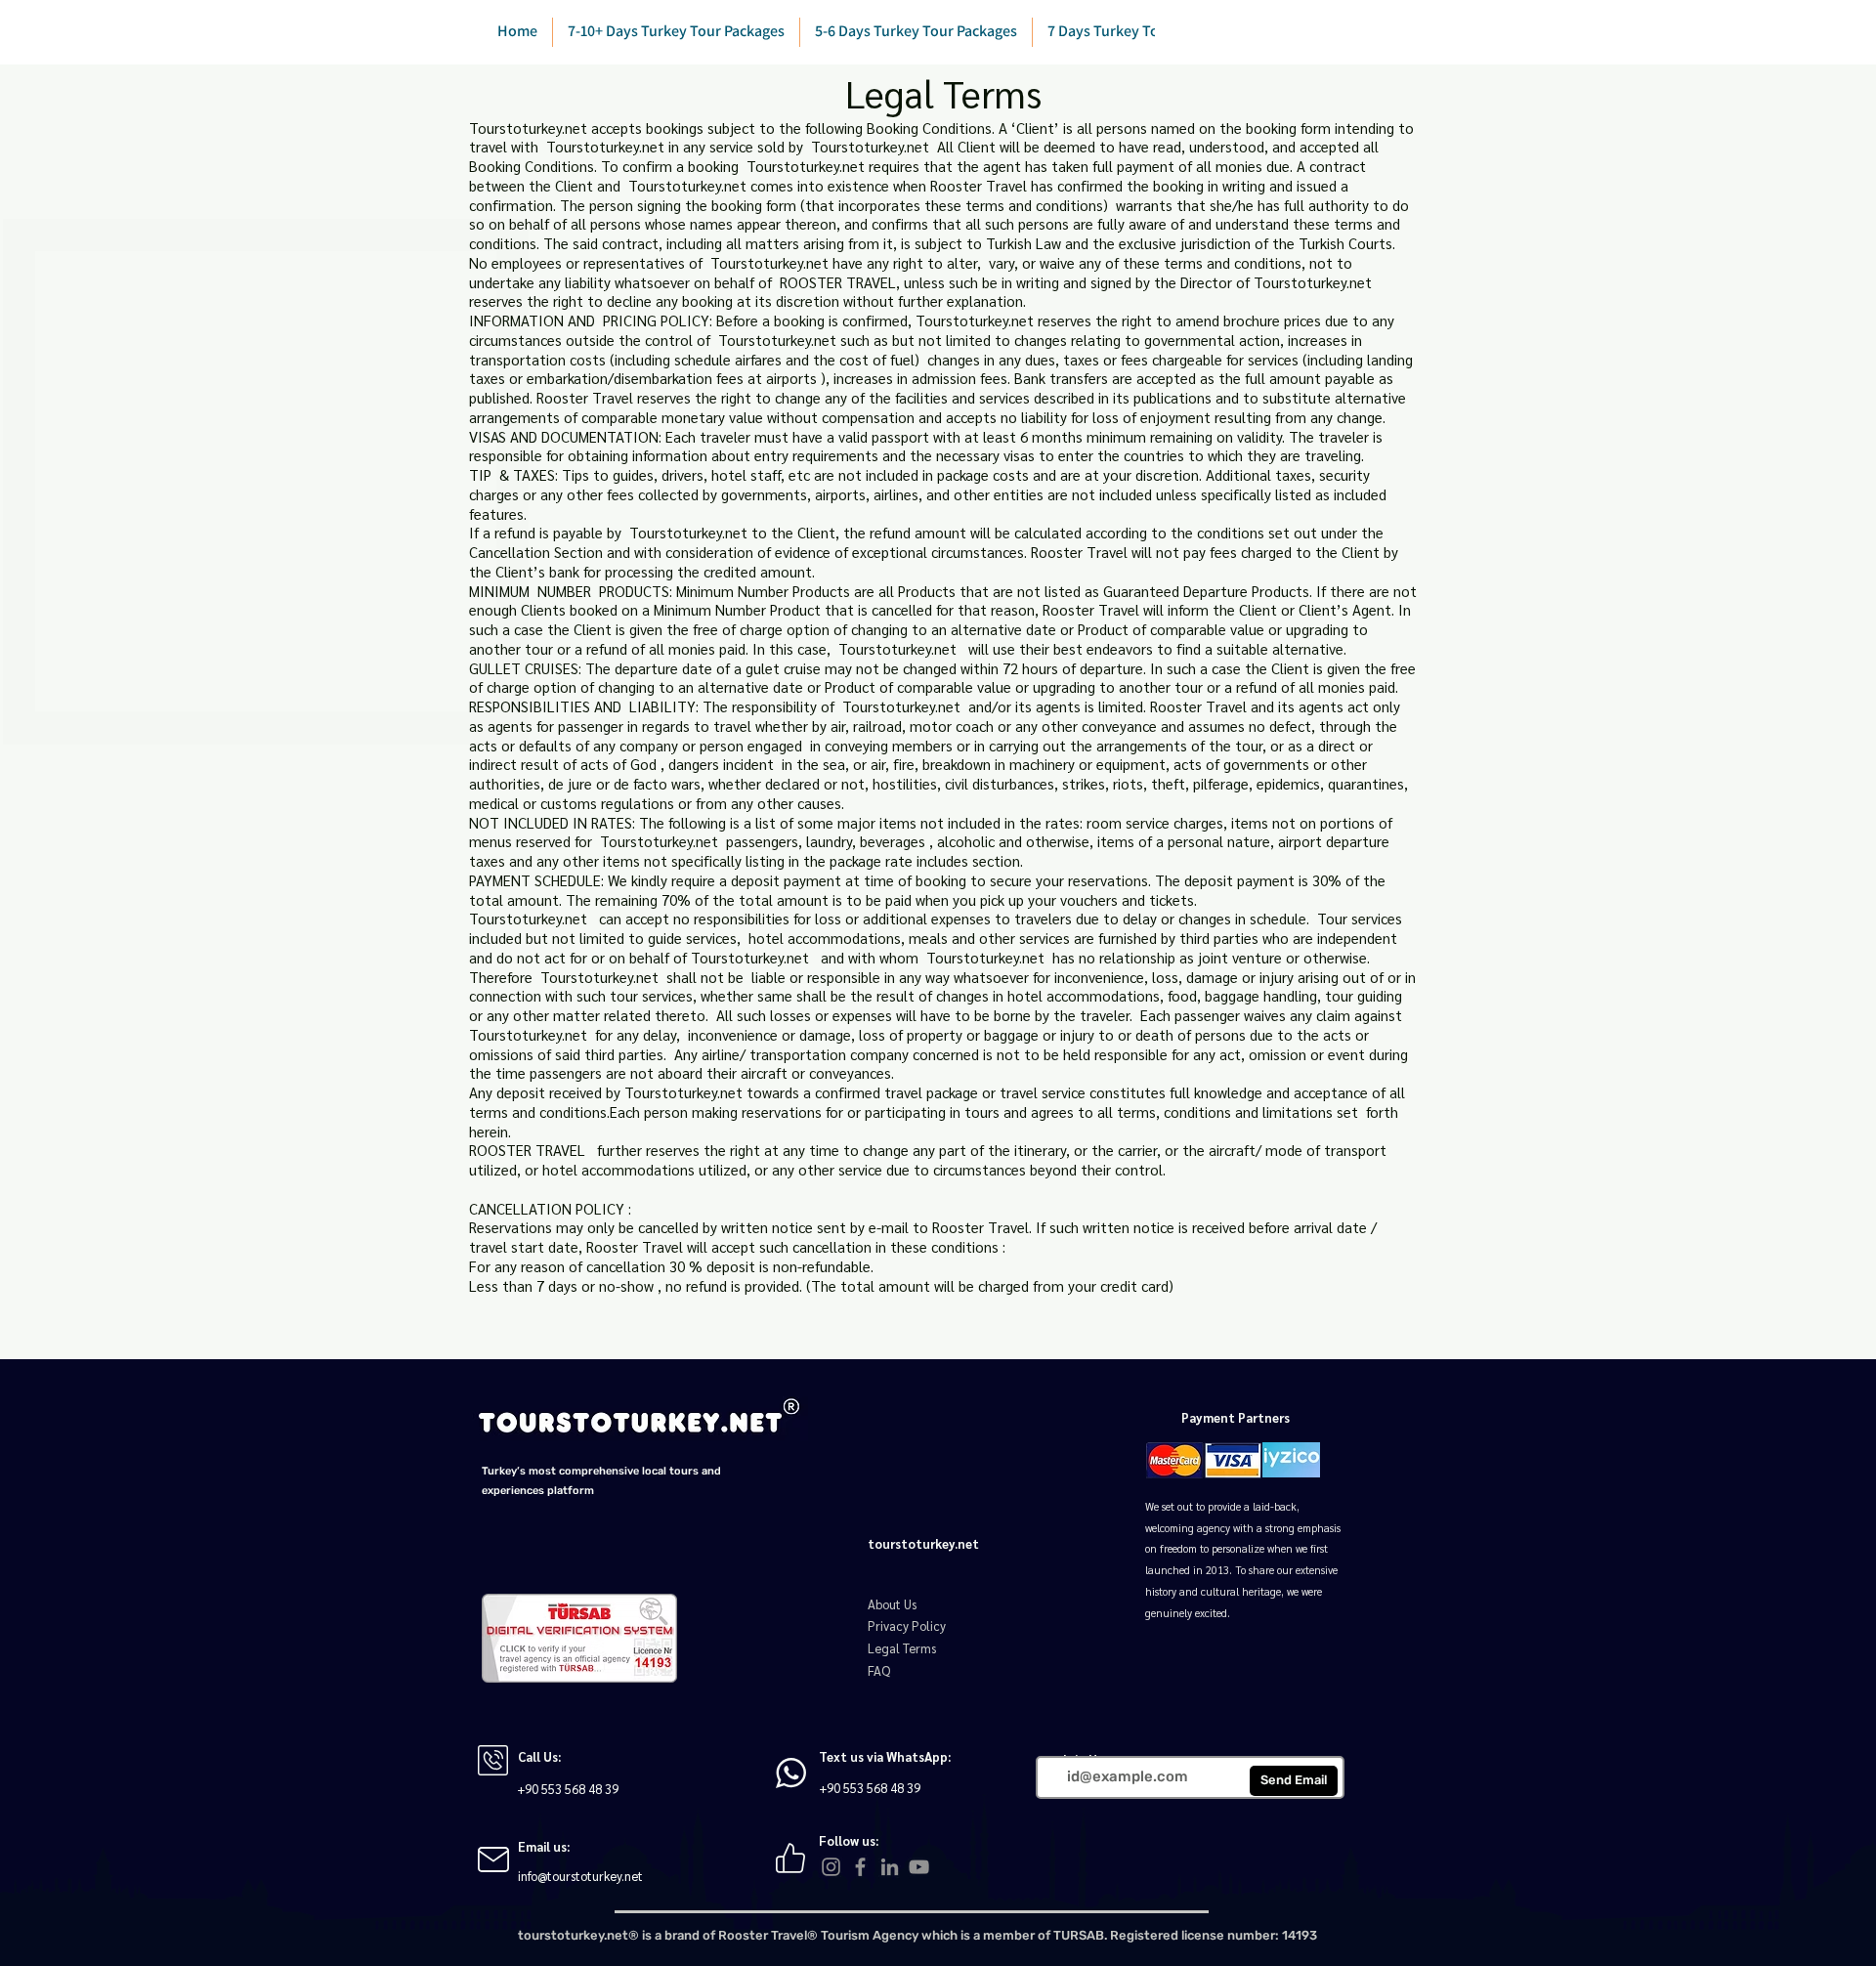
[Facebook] (860, 1867)
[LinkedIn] (890, 1867)
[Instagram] (831, 1867)
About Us (892, 1604)
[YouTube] (919, 1867)
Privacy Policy (907, 1625)
